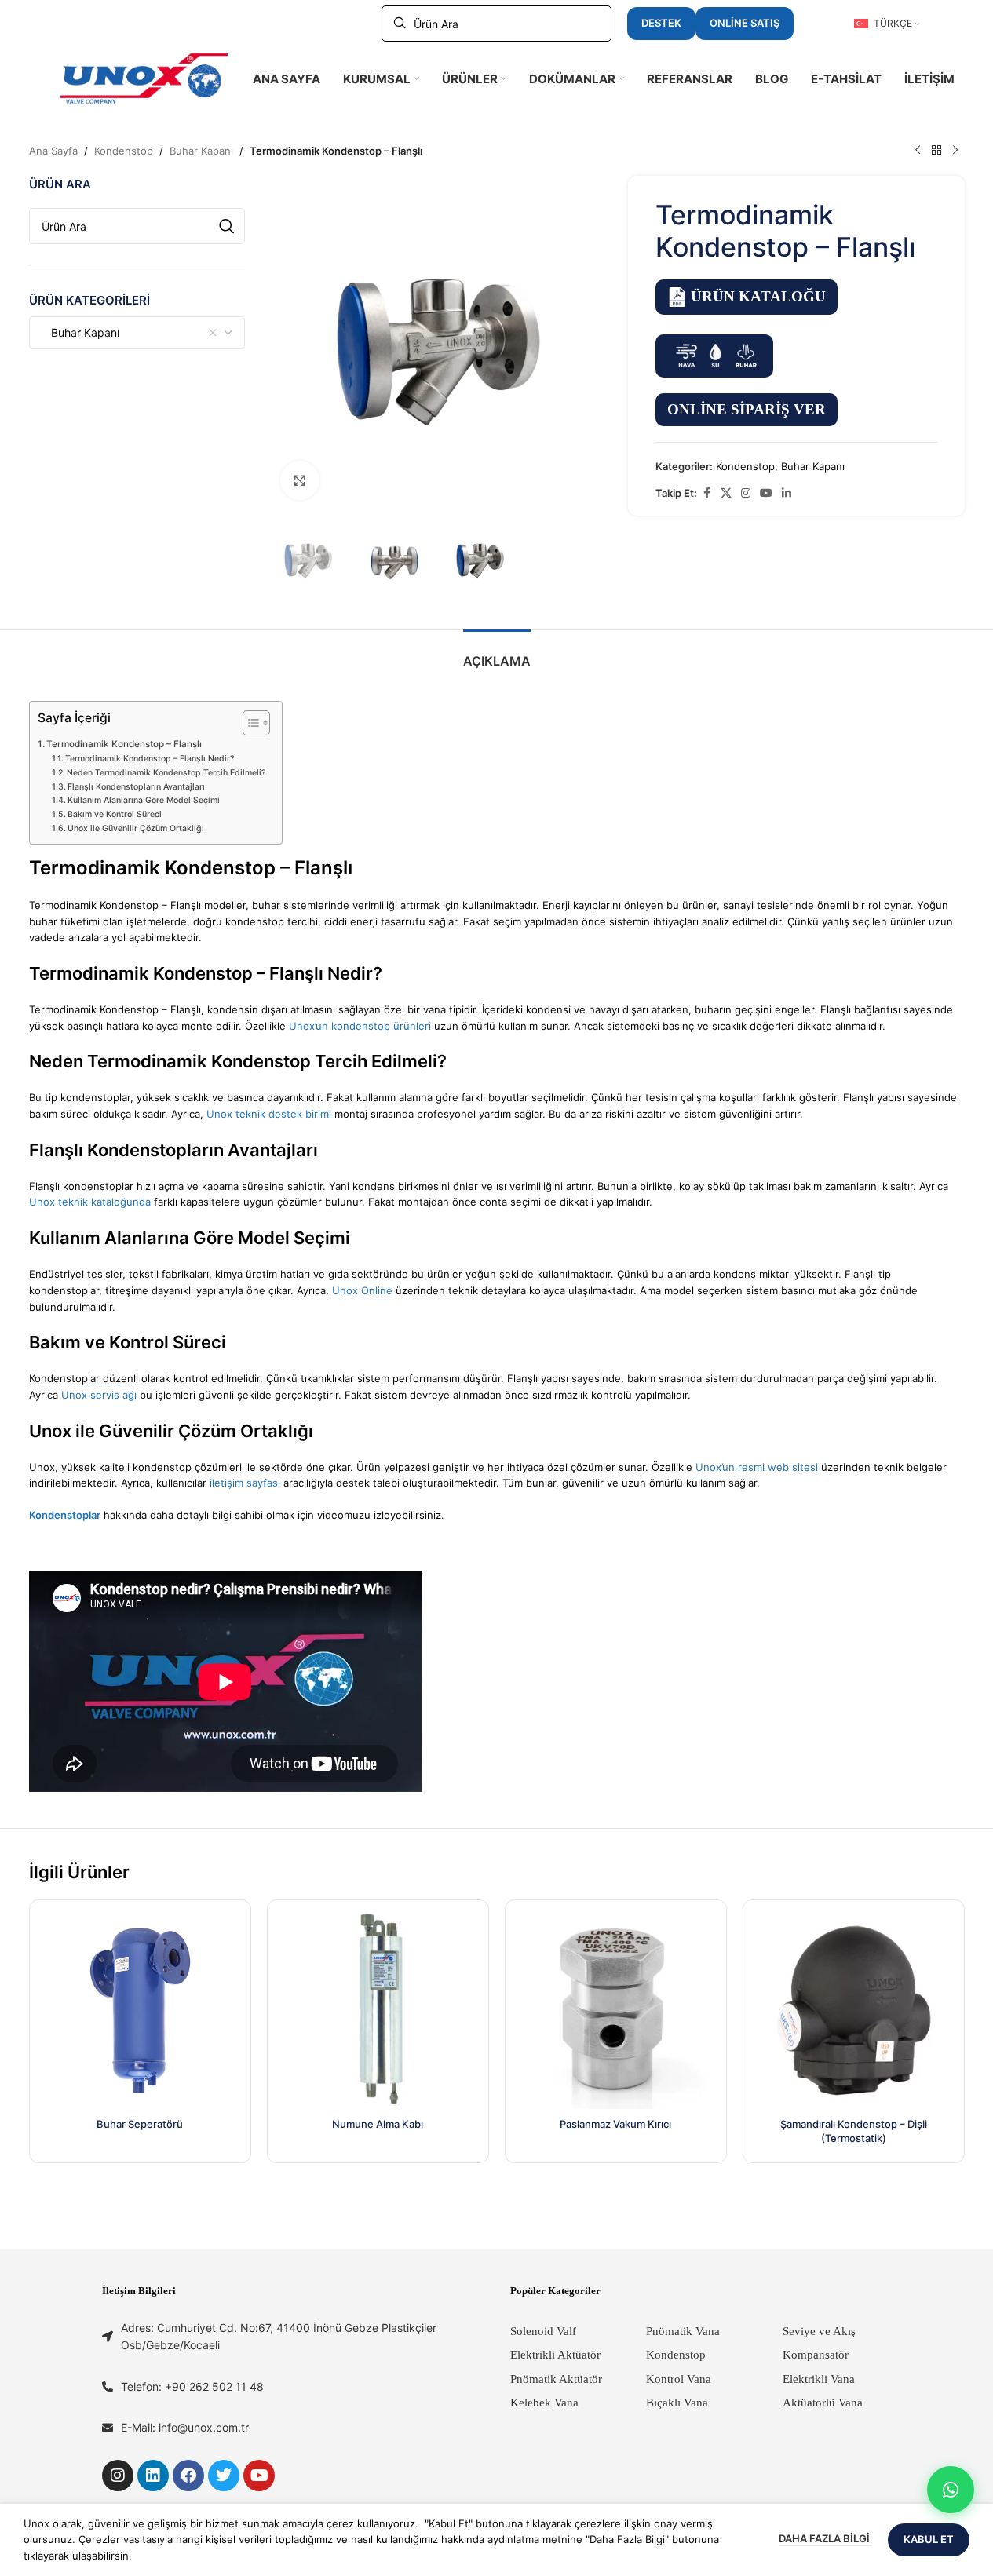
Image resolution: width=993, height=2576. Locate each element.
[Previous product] (918, 151)
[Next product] (955, 151)
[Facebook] (188, 2476)
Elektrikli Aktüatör (555, 2355)
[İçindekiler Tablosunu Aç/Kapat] (248, 723)
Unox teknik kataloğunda (90, 1202)
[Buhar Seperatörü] (140, 2010)
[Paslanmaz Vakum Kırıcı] (616, 2010)
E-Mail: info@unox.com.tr (185, 2427)
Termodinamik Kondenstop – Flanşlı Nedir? (150, 759)
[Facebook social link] (706, 493)
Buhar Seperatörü (140, 2124)
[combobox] (137, 333)
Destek (661, 23)
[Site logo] (144, 78)
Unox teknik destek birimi (269, 1114)
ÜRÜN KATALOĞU (758, 296)
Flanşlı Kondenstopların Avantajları (136, 787)
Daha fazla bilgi (825, 2538)
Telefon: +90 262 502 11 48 (192, 2386)
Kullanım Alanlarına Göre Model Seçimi (144, 800)
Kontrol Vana (679, 2379)
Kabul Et (929, 2539)
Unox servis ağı (99, 1395)
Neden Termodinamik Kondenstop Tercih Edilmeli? (166, 773)
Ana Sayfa (53, 151)
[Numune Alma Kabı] (378, 2010)
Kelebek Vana (544, 2403)
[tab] (497, 653)
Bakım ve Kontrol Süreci (115, 814)
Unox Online (362, 1290)
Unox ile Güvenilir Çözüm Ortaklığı (136, 828)
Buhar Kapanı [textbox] (80, 332)
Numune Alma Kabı (378, 2124)
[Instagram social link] (746, 493)
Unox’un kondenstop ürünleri (360, 1026)
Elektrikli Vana (819, 2379)
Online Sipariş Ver (747, 409)
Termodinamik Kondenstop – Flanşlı (124, 744)
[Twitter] (224, 2476)
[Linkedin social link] (787, 493)
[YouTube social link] (766, 493)
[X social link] (726, 493)
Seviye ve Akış (819, 2331)
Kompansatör (816, 2355)
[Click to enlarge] (300, 480)
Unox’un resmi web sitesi (757, 1467)
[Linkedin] (153, 2476)
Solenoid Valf (543, 2331)
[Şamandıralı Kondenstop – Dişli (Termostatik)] (854, 2010)
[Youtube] (259, 2476)
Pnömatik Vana (683, 2331)
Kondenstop (124, 151)
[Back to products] (936, 151)
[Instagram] (118, 2476)
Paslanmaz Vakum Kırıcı (615, 2124)
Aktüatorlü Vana (823, 2403)
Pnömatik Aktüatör (556, 2379)
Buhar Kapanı (201, 151)
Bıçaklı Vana (677, 2403)
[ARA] (227, 226)
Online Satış (745, 23)
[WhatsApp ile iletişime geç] (951, 2490)
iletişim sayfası (245, 1483)
